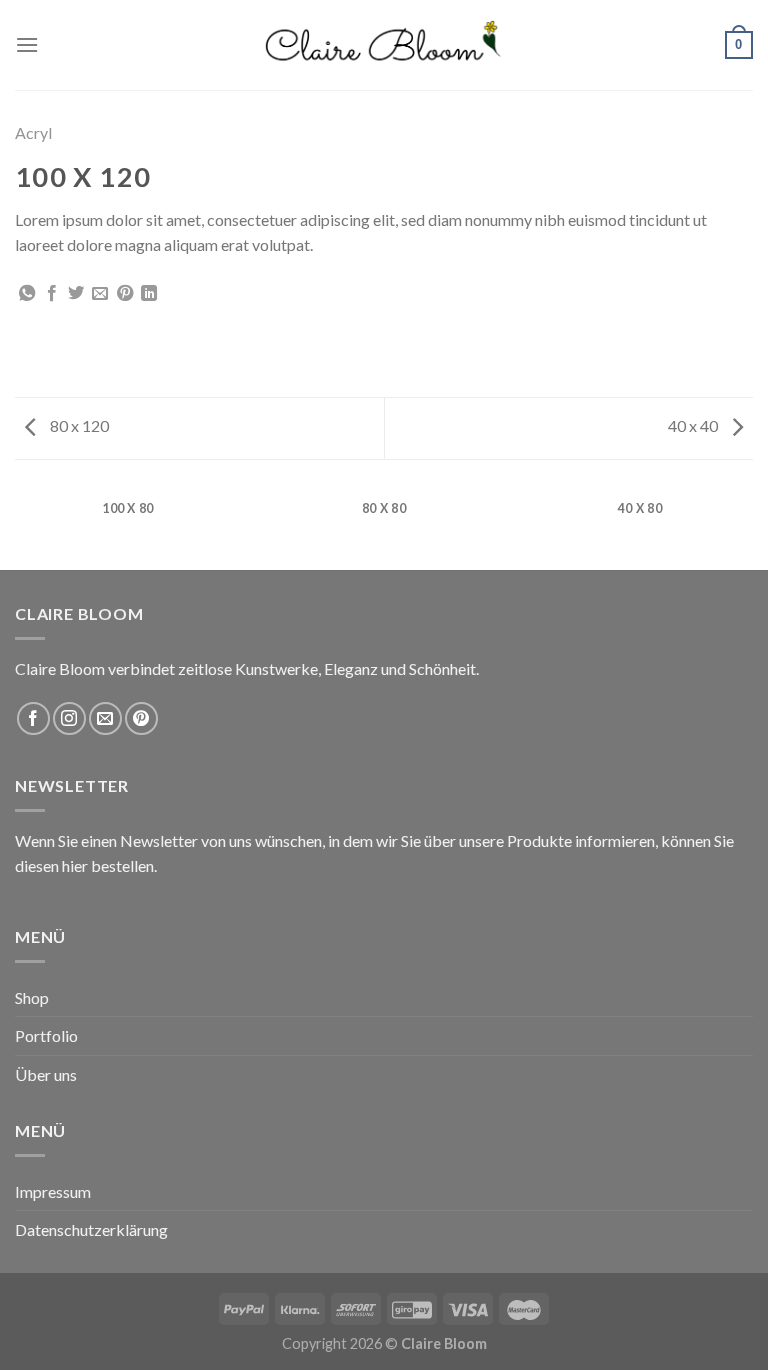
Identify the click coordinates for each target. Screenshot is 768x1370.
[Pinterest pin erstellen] (125, 294)
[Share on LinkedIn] (149, 294)
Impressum (53, 1191)
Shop (32, 997)
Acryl (33, 132)
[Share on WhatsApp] (27, 294)
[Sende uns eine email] (105, 718)
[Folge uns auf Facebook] (33, 718)
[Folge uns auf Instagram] (69, 718)
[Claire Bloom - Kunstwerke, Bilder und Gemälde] (384, 45)
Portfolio (46, 1035)
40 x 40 (694, 425)
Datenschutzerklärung (91, 1229)
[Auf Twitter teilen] (76, 294)
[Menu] (27, 44)
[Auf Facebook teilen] (52, 294)
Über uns (46, 1074)
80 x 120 (78, 425)
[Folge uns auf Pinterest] (141, 718)
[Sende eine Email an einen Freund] (100, 294)
